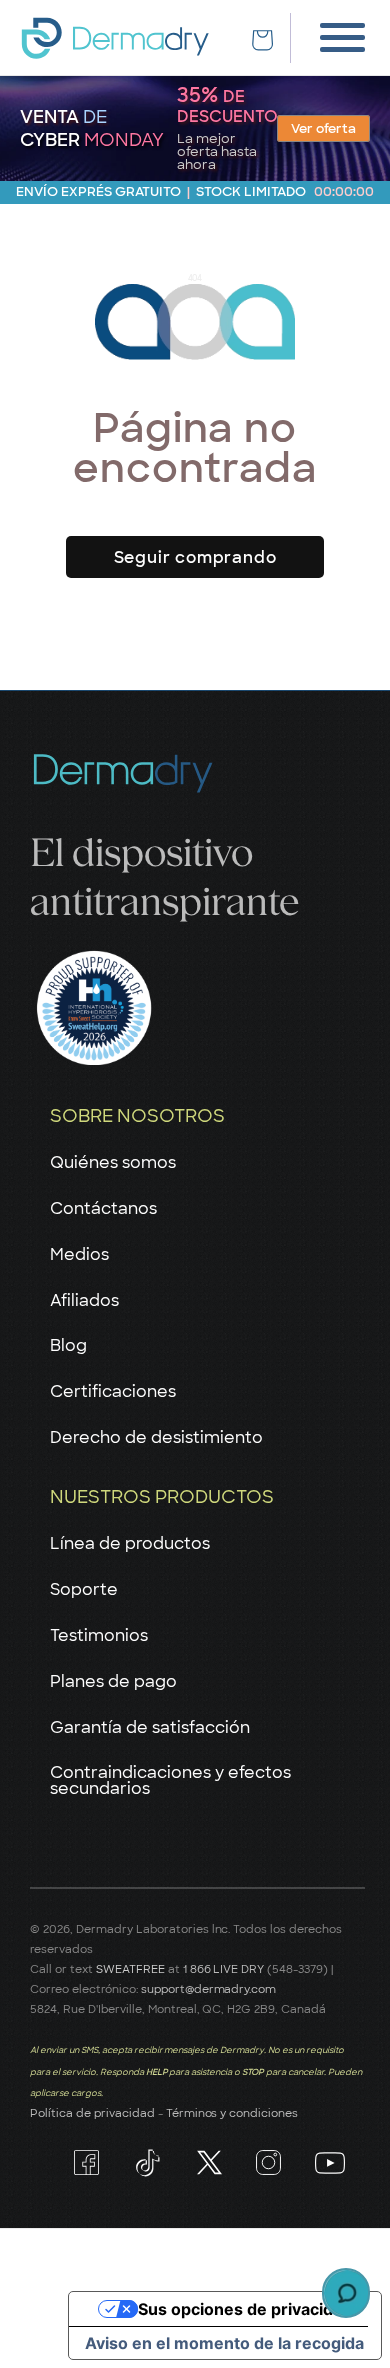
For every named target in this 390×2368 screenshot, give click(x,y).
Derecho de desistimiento (156, 1437)
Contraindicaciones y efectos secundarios (170, 1780)
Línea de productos (130, 1543)
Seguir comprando (195, 557)
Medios (79, 1254)
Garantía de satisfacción (150, 1727)
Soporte (84, 1589)
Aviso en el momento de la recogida (224, 2343)
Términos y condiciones (232, 2113)
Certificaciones (113, 1391)
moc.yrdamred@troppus (209, 1989)
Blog (68, 1345)
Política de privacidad (92, 2113)
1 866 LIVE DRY (225, 1969)
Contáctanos (103, 1208)
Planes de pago (113, 1681)
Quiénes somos (113, 1162)
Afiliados (84, 1300)
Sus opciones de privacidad (245, 2309)
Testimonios (99, 1635)
